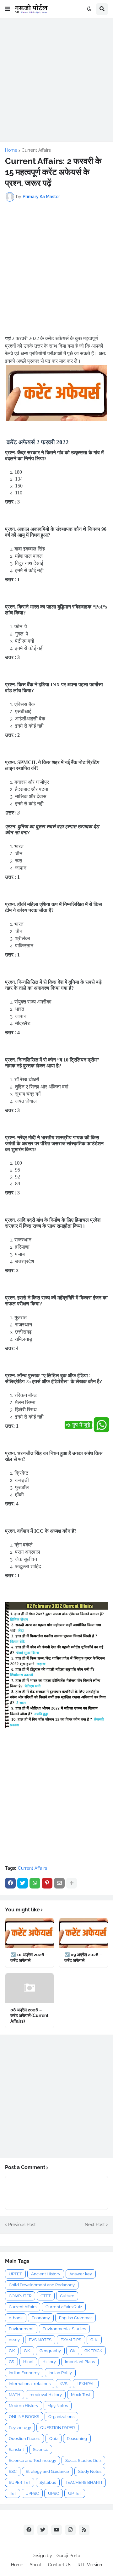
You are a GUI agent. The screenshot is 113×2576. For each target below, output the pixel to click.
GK (73, 2351)
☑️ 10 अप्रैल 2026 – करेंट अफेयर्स (29, 1957)
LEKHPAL (86, 2384)
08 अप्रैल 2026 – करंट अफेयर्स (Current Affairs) (29, 2015)
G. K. (94, 2340)
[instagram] (70, 2530)
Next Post (95, 2225)
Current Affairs (36, 150)
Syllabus (48, 2482)
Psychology (20, 2428)
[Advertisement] (56, 80)
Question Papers (24, 2439)
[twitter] (43, 2530)
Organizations (61, 2417)
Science (41, 2450)
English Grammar (75, 2318)
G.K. (27, 2351)
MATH (15, 2395)
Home (11, 150)
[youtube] (56, 2530)
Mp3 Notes (58, 2406)
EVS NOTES (40, 2340)
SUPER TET (20, 2482)
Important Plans (80, 2362)
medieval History (46, 2395)
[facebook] (29, 2530)
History (49, 2362)
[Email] (59, 1883)
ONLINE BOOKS (24, 2417)
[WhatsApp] (35, 1883)
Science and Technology (32, 2460)
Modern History (24, 2406)
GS (11, 2362)
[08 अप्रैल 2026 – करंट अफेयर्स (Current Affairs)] (30, 1988)
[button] (8, 9)
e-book (16, 2318)
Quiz (54, 2439)
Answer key (81, 2274)
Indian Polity (60, 2373)
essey (14, 2340)
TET (13, 2493)
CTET (46, 2296)
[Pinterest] (47, 1883)
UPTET (15, 2274)
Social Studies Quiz (83, 2460)
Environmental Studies (64, 2329)
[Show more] (72, 1883)
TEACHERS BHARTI (83, 2482)
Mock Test (81, 2395)
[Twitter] (23, 1883)
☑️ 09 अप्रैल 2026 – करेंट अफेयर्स (83, 1957)
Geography (50, 2351)
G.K (12, 2351)
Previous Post (22, 2225)
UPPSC (32, 2493)
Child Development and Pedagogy (42, 2285)
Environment (21, 2329)
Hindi (28, 2362)
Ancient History (46, 2274)
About (36, 2565)
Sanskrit (16, 2450)
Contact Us (60, 2565)
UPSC (54, 2493)
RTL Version (90, 2565)
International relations (30, 2384)
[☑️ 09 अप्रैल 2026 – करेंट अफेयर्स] (83, 1933)
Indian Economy (24, 2373)
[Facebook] (10, 1883)
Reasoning (77, 2439)
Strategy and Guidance (47, 2471)
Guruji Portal (69, 2556)
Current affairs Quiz (64, 2307)
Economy (41, 2318)
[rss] (84, 2530)
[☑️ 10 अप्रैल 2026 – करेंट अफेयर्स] (30, 1933)
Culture (67, 2296)
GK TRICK (93, 2351)
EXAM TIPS (71, 2340)
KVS (64, 2384)
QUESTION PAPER (57, 2428)
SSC (13, 2471)
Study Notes (90, 2471)
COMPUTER (20, 2296)
